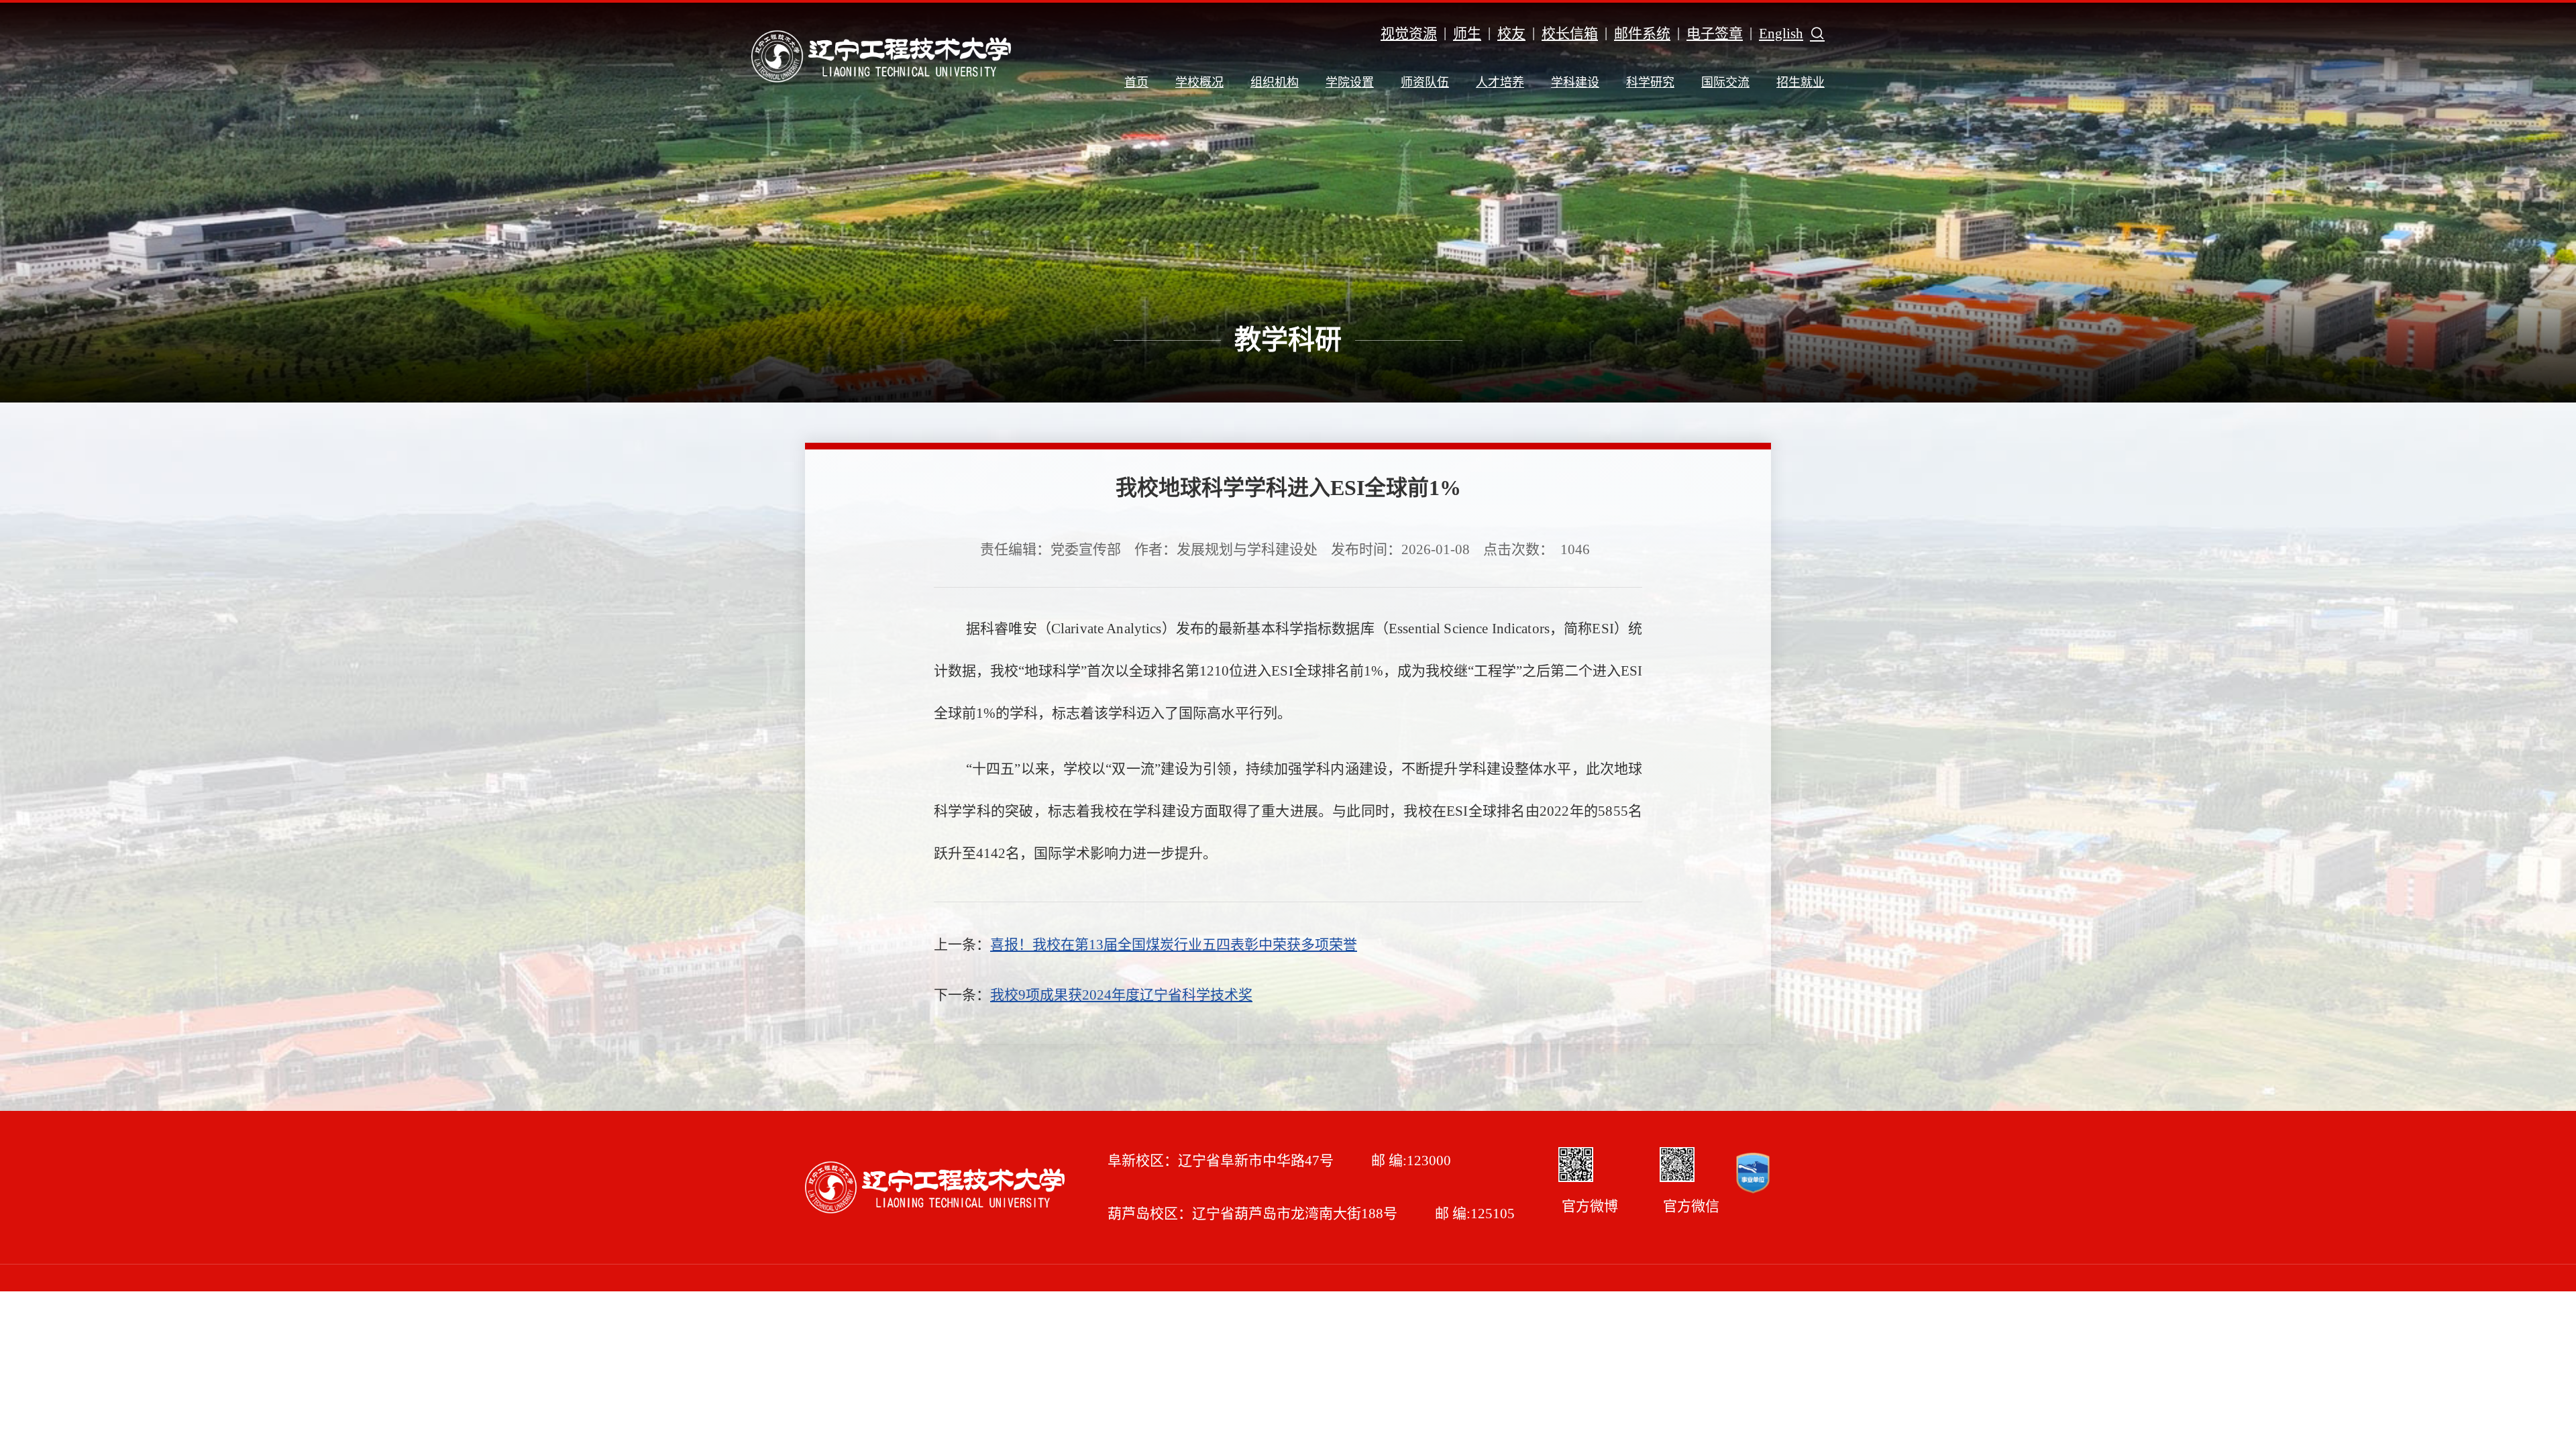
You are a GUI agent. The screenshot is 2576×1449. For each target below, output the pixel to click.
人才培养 (1500, 83)
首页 (1136, 83)
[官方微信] (1677, 1165)
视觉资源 (1409, 34)
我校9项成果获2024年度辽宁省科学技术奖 (1121, 995)
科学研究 (1650, 83)
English (1781, 34)
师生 (1467, 34)
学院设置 (1350, 83)
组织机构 (1275, 83)
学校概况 (1199, 83)
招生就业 (1801, 83)
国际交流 (1725, 83)
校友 (1511, 34)
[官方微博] (1576, 1165)
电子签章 (1715, 34)
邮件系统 (1642, 34)
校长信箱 (1570, 34)
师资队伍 (1425, 83)
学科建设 (1575, 83)
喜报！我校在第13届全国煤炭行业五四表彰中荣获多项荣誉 (1174, 945)
